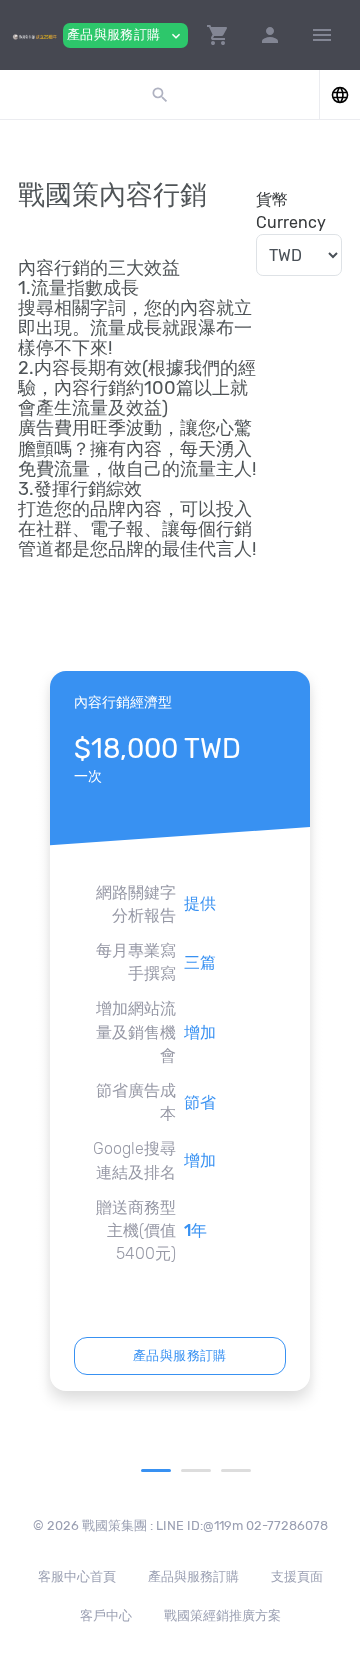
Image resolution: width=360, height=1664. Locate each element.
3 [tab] (236, 1470)
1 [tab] (156, 1470)
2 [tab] (196, 1470)
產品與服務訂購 (180, 1355)
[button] (218, 35)
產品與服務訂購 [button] (125, 35)
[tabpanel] (180, 1031)
